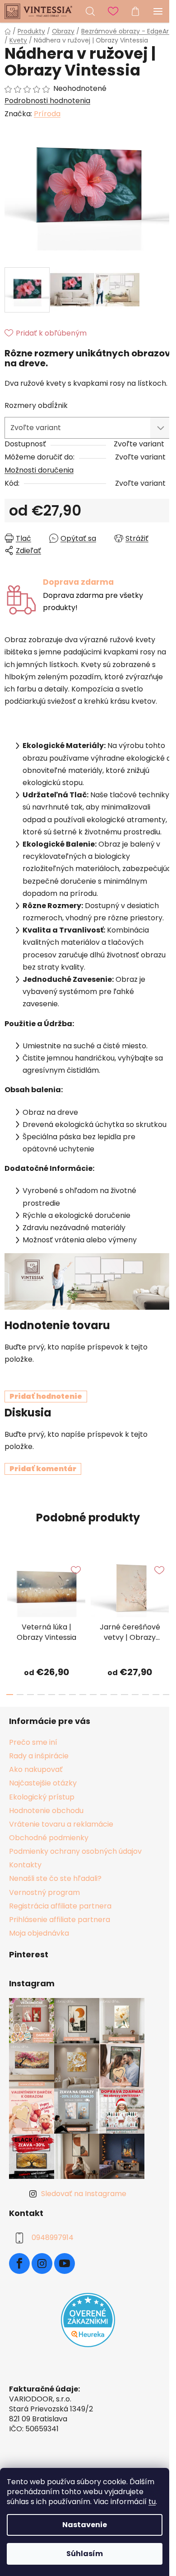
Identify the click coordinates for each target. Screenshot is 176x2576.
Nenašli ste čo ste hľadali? (55, 1878)
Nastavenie (85, 2525)
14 (156, 1695)
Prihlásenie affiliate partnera (60, 1920)
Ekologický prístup (42, 1797)
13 (146, 1695)
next (167, 1585)
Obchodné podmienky (49, 1838)
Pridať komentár (43, 1469)
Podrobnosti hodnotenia (47, 101)
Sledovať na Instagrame (84, 2194)
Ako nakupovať (36, 1769)
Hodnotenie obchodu (46, 1811)
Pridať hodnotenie (46, 1396)
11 (124, 1695)
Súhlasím (85, 2554)
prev (9, 1585)
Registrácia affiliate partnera (60, 1906)
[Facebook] (19, 2263)
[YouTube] (65, 2263)
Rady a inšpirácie (39, 1756)
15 (166, 1695)
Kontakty (25, 1865)
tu (152, 2502)
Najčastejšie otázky (43, 1783)
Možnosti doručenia (39, 470)
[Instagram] (42, 2263)
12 (135, 1695)
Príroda (47, 114)
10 (114, 1695)
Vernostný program (44, 1892)
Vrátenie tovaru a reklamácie (61, 1824)
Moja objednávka (39, 1933)
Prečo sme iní (33, 1742)
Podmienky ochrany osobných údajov (75, 1851)
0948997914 (53, 2237)
